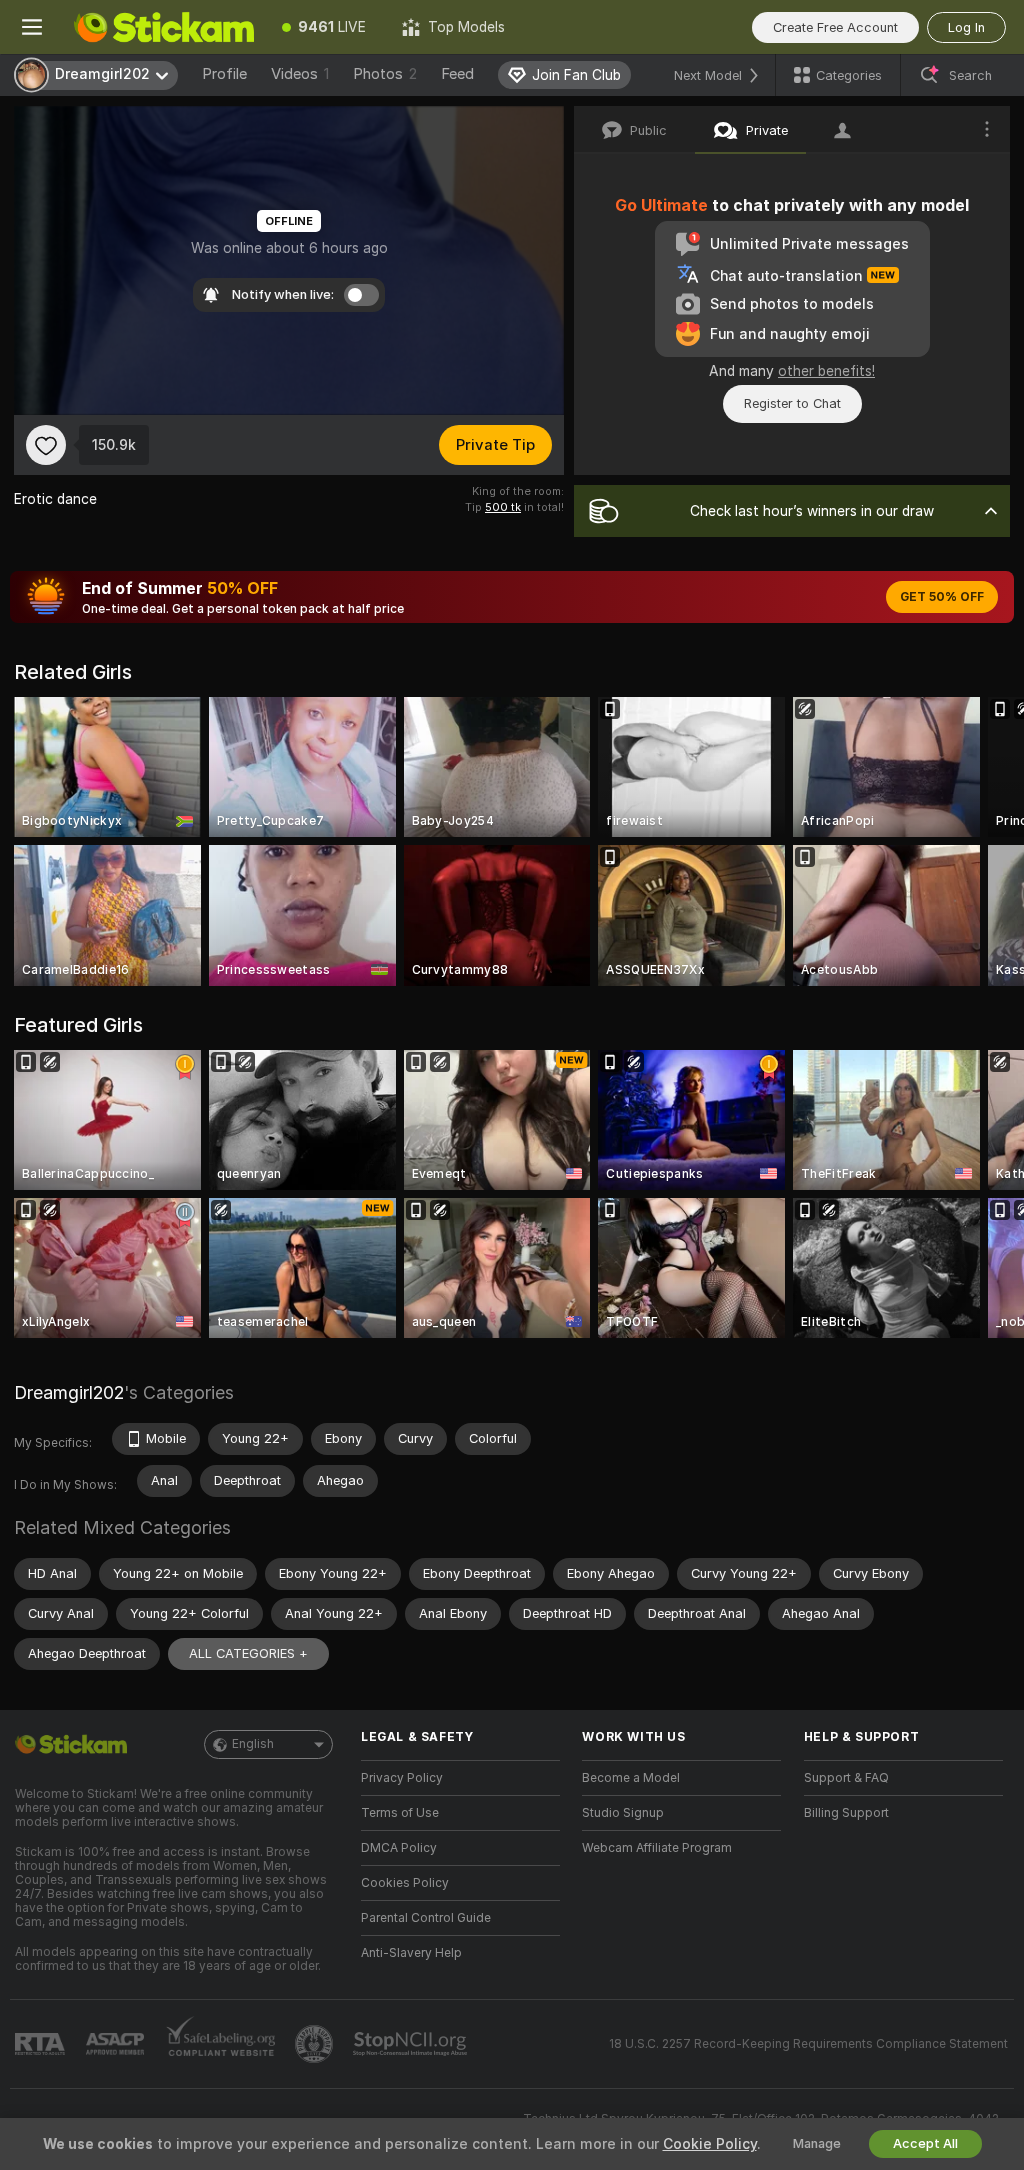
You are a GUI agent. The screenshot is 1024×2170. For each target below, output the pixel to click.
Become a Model (631, 1778)
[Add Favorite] (46, 445)
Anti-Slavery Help (411, 1953)
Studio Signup (623, 1813)
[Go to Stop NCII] (412, 2044)
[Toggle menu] (32, 27)
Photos (385, 74)
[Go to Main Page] (164, 27)
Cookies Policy (405, 1883)
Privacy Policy (402, 1778)
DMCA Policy (399, 1848)
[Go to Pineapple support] (316, 2044)
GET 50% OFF (942, 597)
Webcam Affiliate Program (657, 1848)
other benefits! (826, 371)
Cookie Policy (710, 2144)
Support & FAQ (846, 1778)
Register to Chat (792, 403)
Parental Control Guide (426, 1918)
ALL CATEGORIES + (248, 1653)
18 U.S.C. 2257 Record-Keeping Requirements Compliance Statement (808, 2044)
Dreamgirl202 (69, 1392)
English (253, 1744)
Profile (224, 74)
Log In (966, 27)
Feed (457, 74)
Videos (300, 74)
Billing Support (846, 1813)
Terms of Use (400, 1813)
